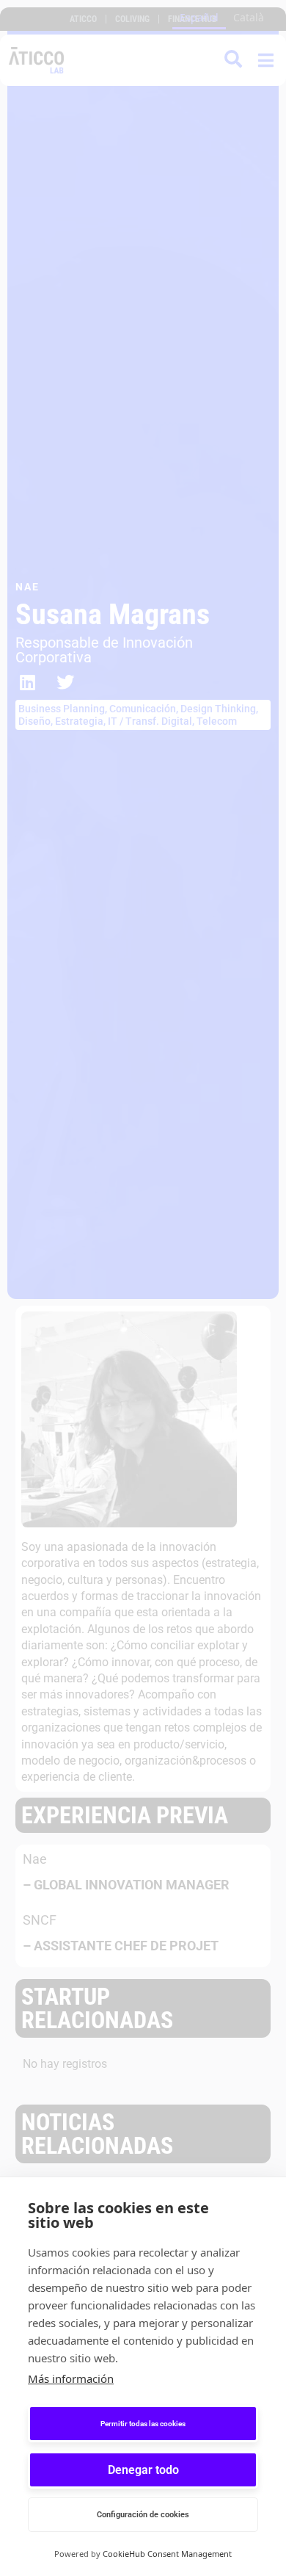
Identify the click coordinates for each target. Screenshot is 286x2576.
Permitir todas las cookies (143, 2424)
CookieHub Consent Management (167, 2554)
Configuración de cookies (143, 2515)
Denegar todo (143, 2470)
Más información (71, 2378)
